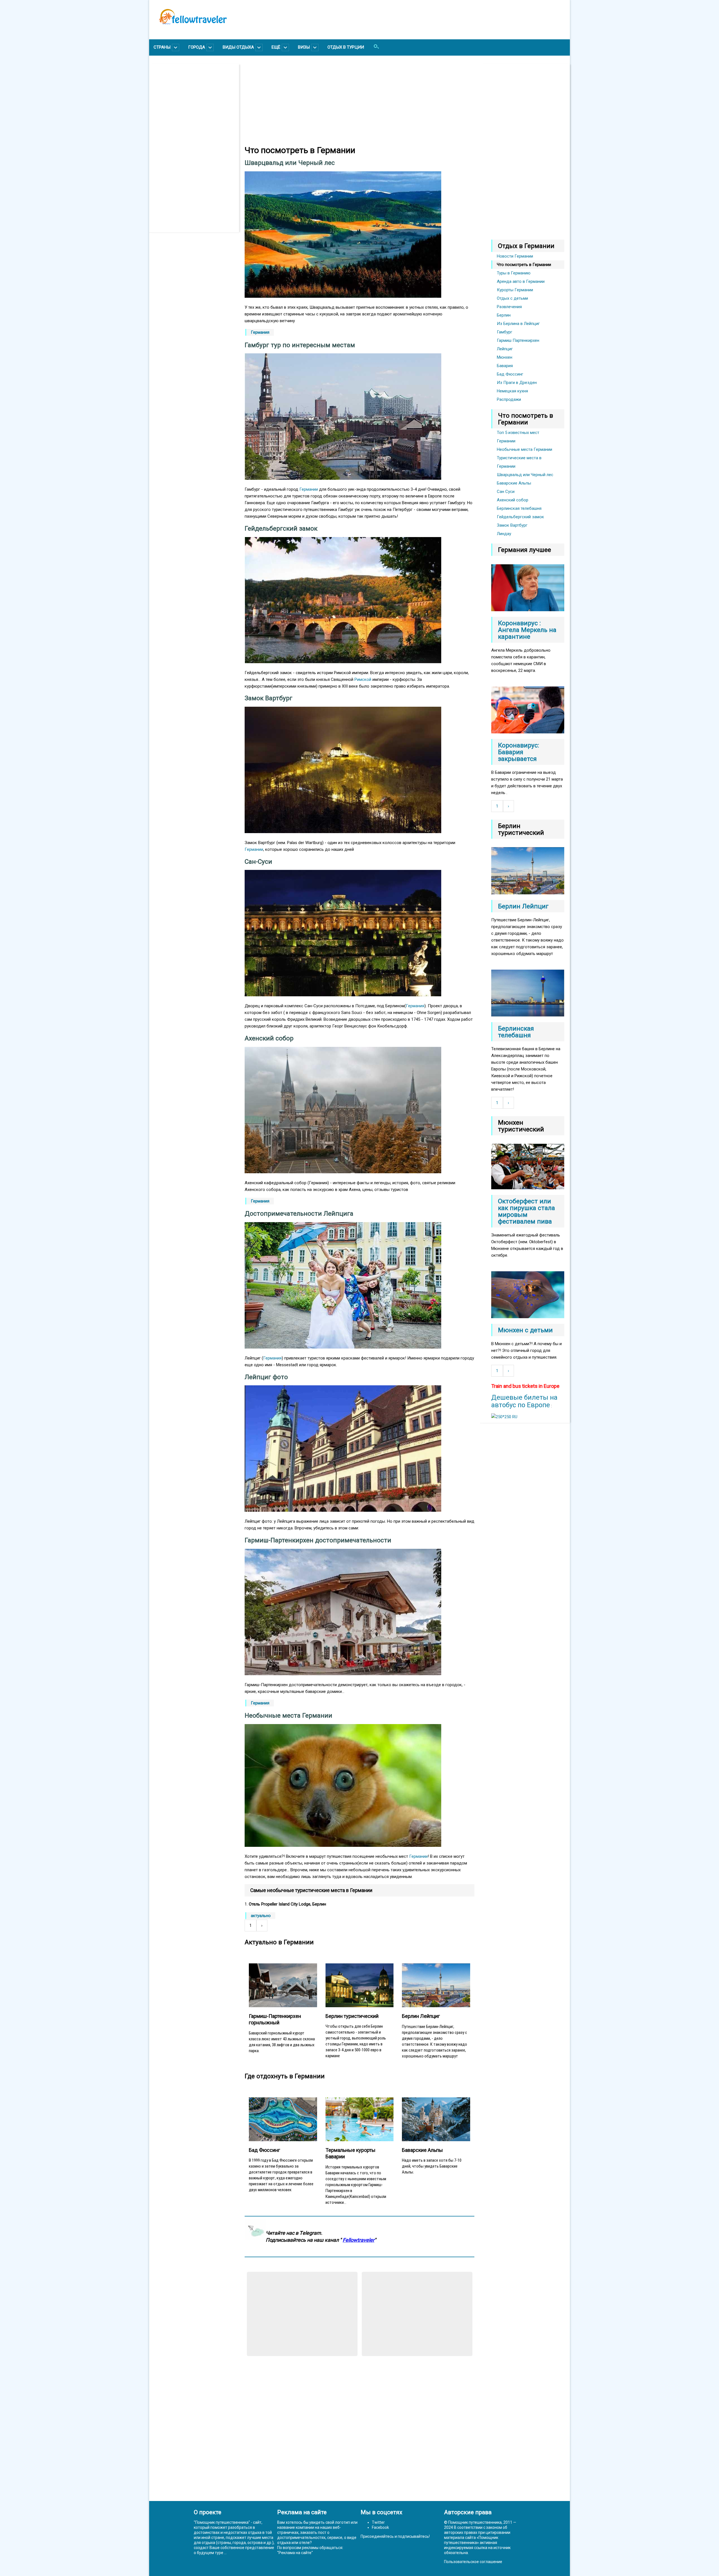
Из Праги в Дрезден (517, 383)
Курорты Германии (515, 290)
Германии (309, 489)
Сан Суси (506, 492)
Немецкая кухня (512, 391)
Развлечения (509, 307)
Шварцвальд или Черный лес (525, 475)
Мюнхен (505, 357)
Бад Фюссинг (510, 374)
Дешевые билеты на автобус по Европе (524, 1401)
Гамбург (505, 332)
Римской (363, 679)
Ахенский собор (513, 500)
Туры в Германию (514, 273)
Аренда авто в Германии (521, 281)
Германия (260, 332)
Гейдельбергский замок (520, 517)
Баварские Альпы (514, 483)
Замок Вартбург (512, 525)
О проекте (208, 2512)
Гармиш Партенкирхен (518, 340)
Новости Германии (515, 256)
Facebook (380, 2527)
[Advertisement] (197, 148)
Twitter (378, 2522)
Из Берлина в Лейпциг (518, 324)
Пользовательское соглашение (473, 2562)
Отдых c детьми (512, 298)
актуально (261, 1916)
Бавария (505, 366)
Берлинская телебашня (519, 508)
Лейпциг (505, 349)
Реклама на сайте (295, 2553)
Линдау (504, 534)
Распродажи (509, 399)
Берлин (504, 315)
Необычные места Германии (525, 449)
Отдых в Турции (346, 47)
